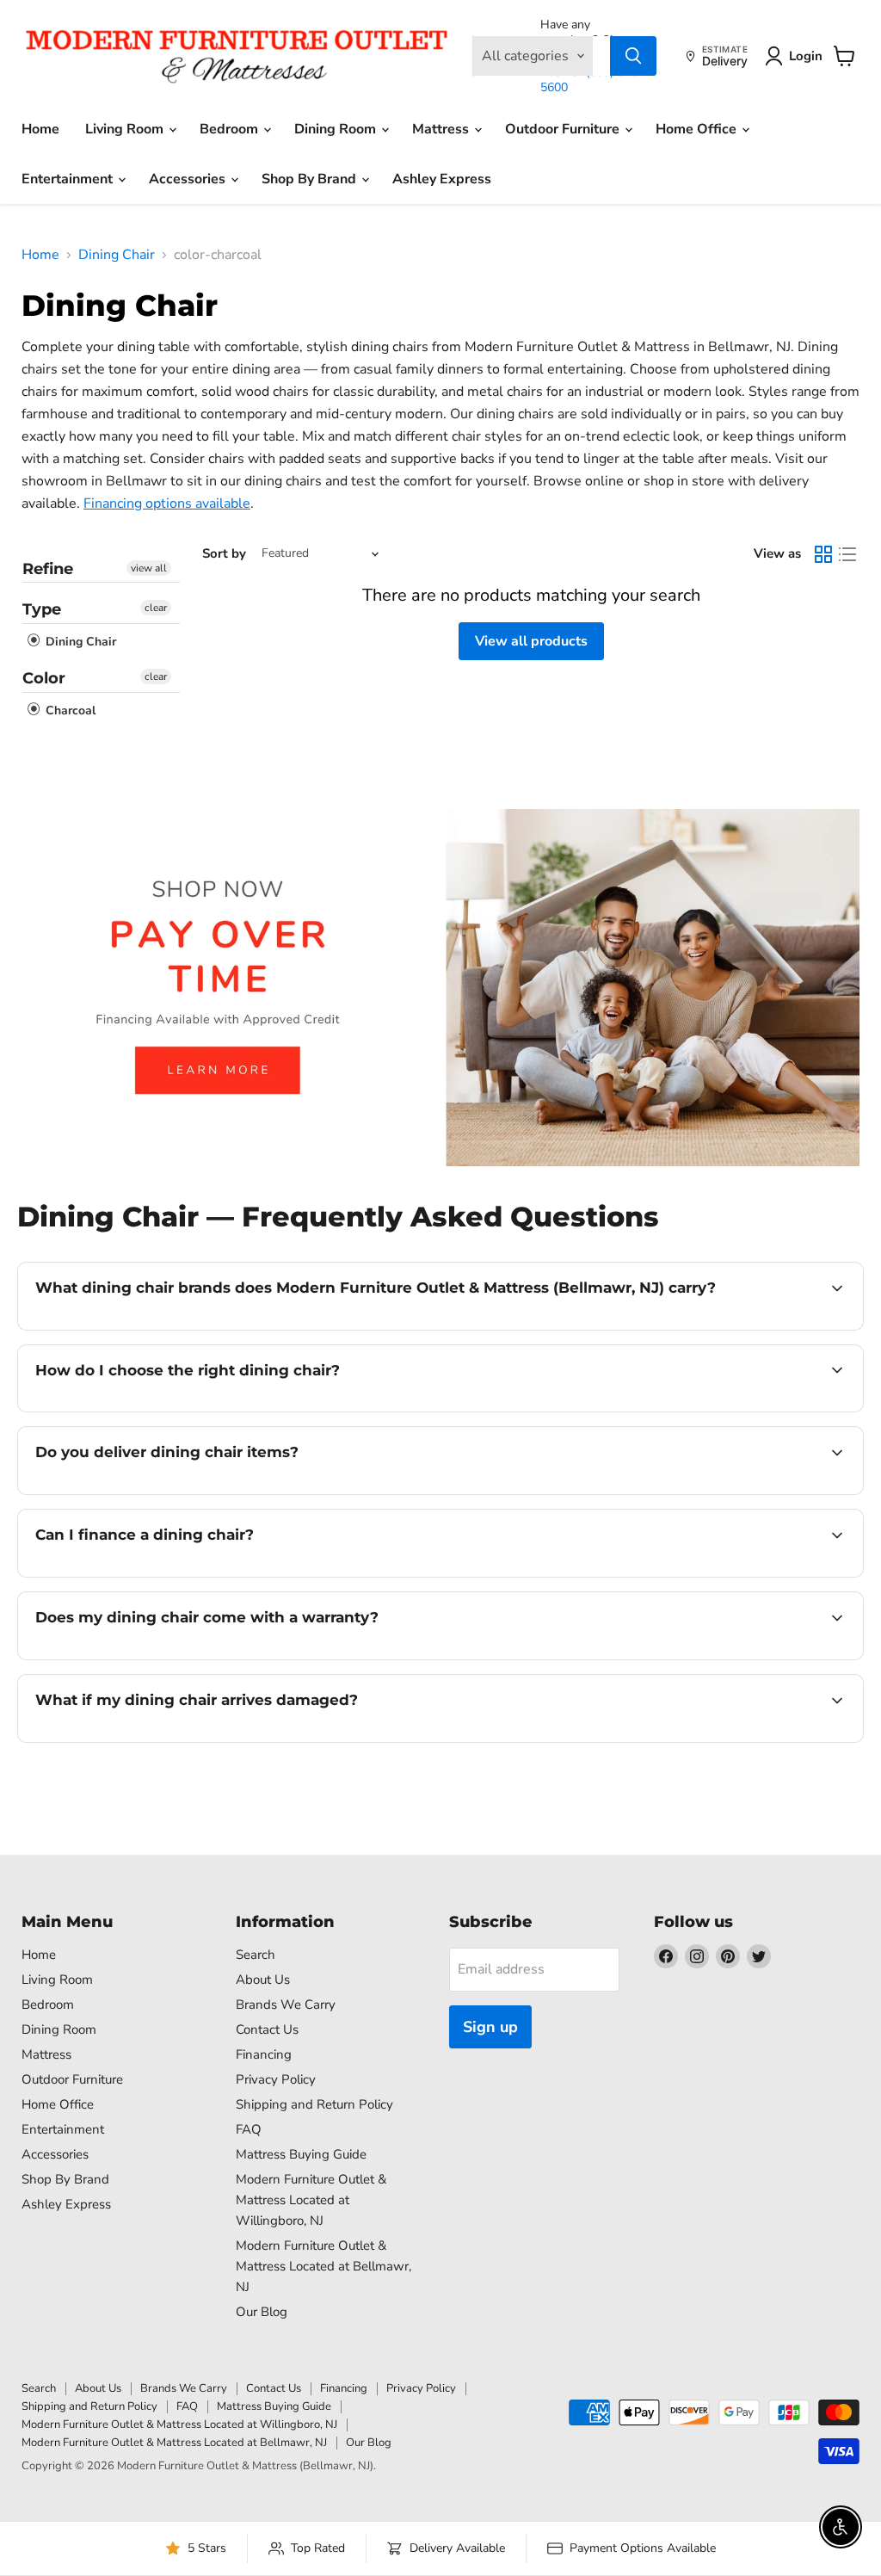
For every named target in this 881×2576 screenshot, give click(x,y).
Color (44, 678)
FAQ (249, 2129)
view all (149, 568)
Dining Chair (117, 255)
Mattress (442, 129)
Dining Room (337, 129)
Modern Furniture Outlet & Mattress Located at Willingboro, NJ (311, 2200)
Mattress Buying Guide (301, 2154)
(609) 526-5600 (591, 80)
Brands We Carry (286, 2005)
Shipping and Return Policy (314, 2104)
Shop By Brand (311, 179)
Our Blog (262, 2312)
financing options (176, 1575)
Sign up (490, 2027)
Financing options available (167, 503)
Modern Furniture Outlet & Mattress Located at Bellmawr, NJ (323, 2266)
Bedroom (231, 129)
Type (42, 609)
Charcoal (69, 710)
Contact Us (267, 2029)
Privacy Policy (276, 2079)
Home (40, 129)
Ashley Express (442, 179)
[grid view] (823, 554)
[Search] (633, 56)
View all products (531, 641)
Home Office (698, 129)
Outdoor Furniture (564, 129)
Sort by (224, 554)
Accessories (189, 179)
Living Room (126, 129)
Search (256, 1955)
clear (156, 608)
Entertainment (69, 179)
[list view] (847, 554)
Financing (264, 2054)
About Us (263, 1980)
